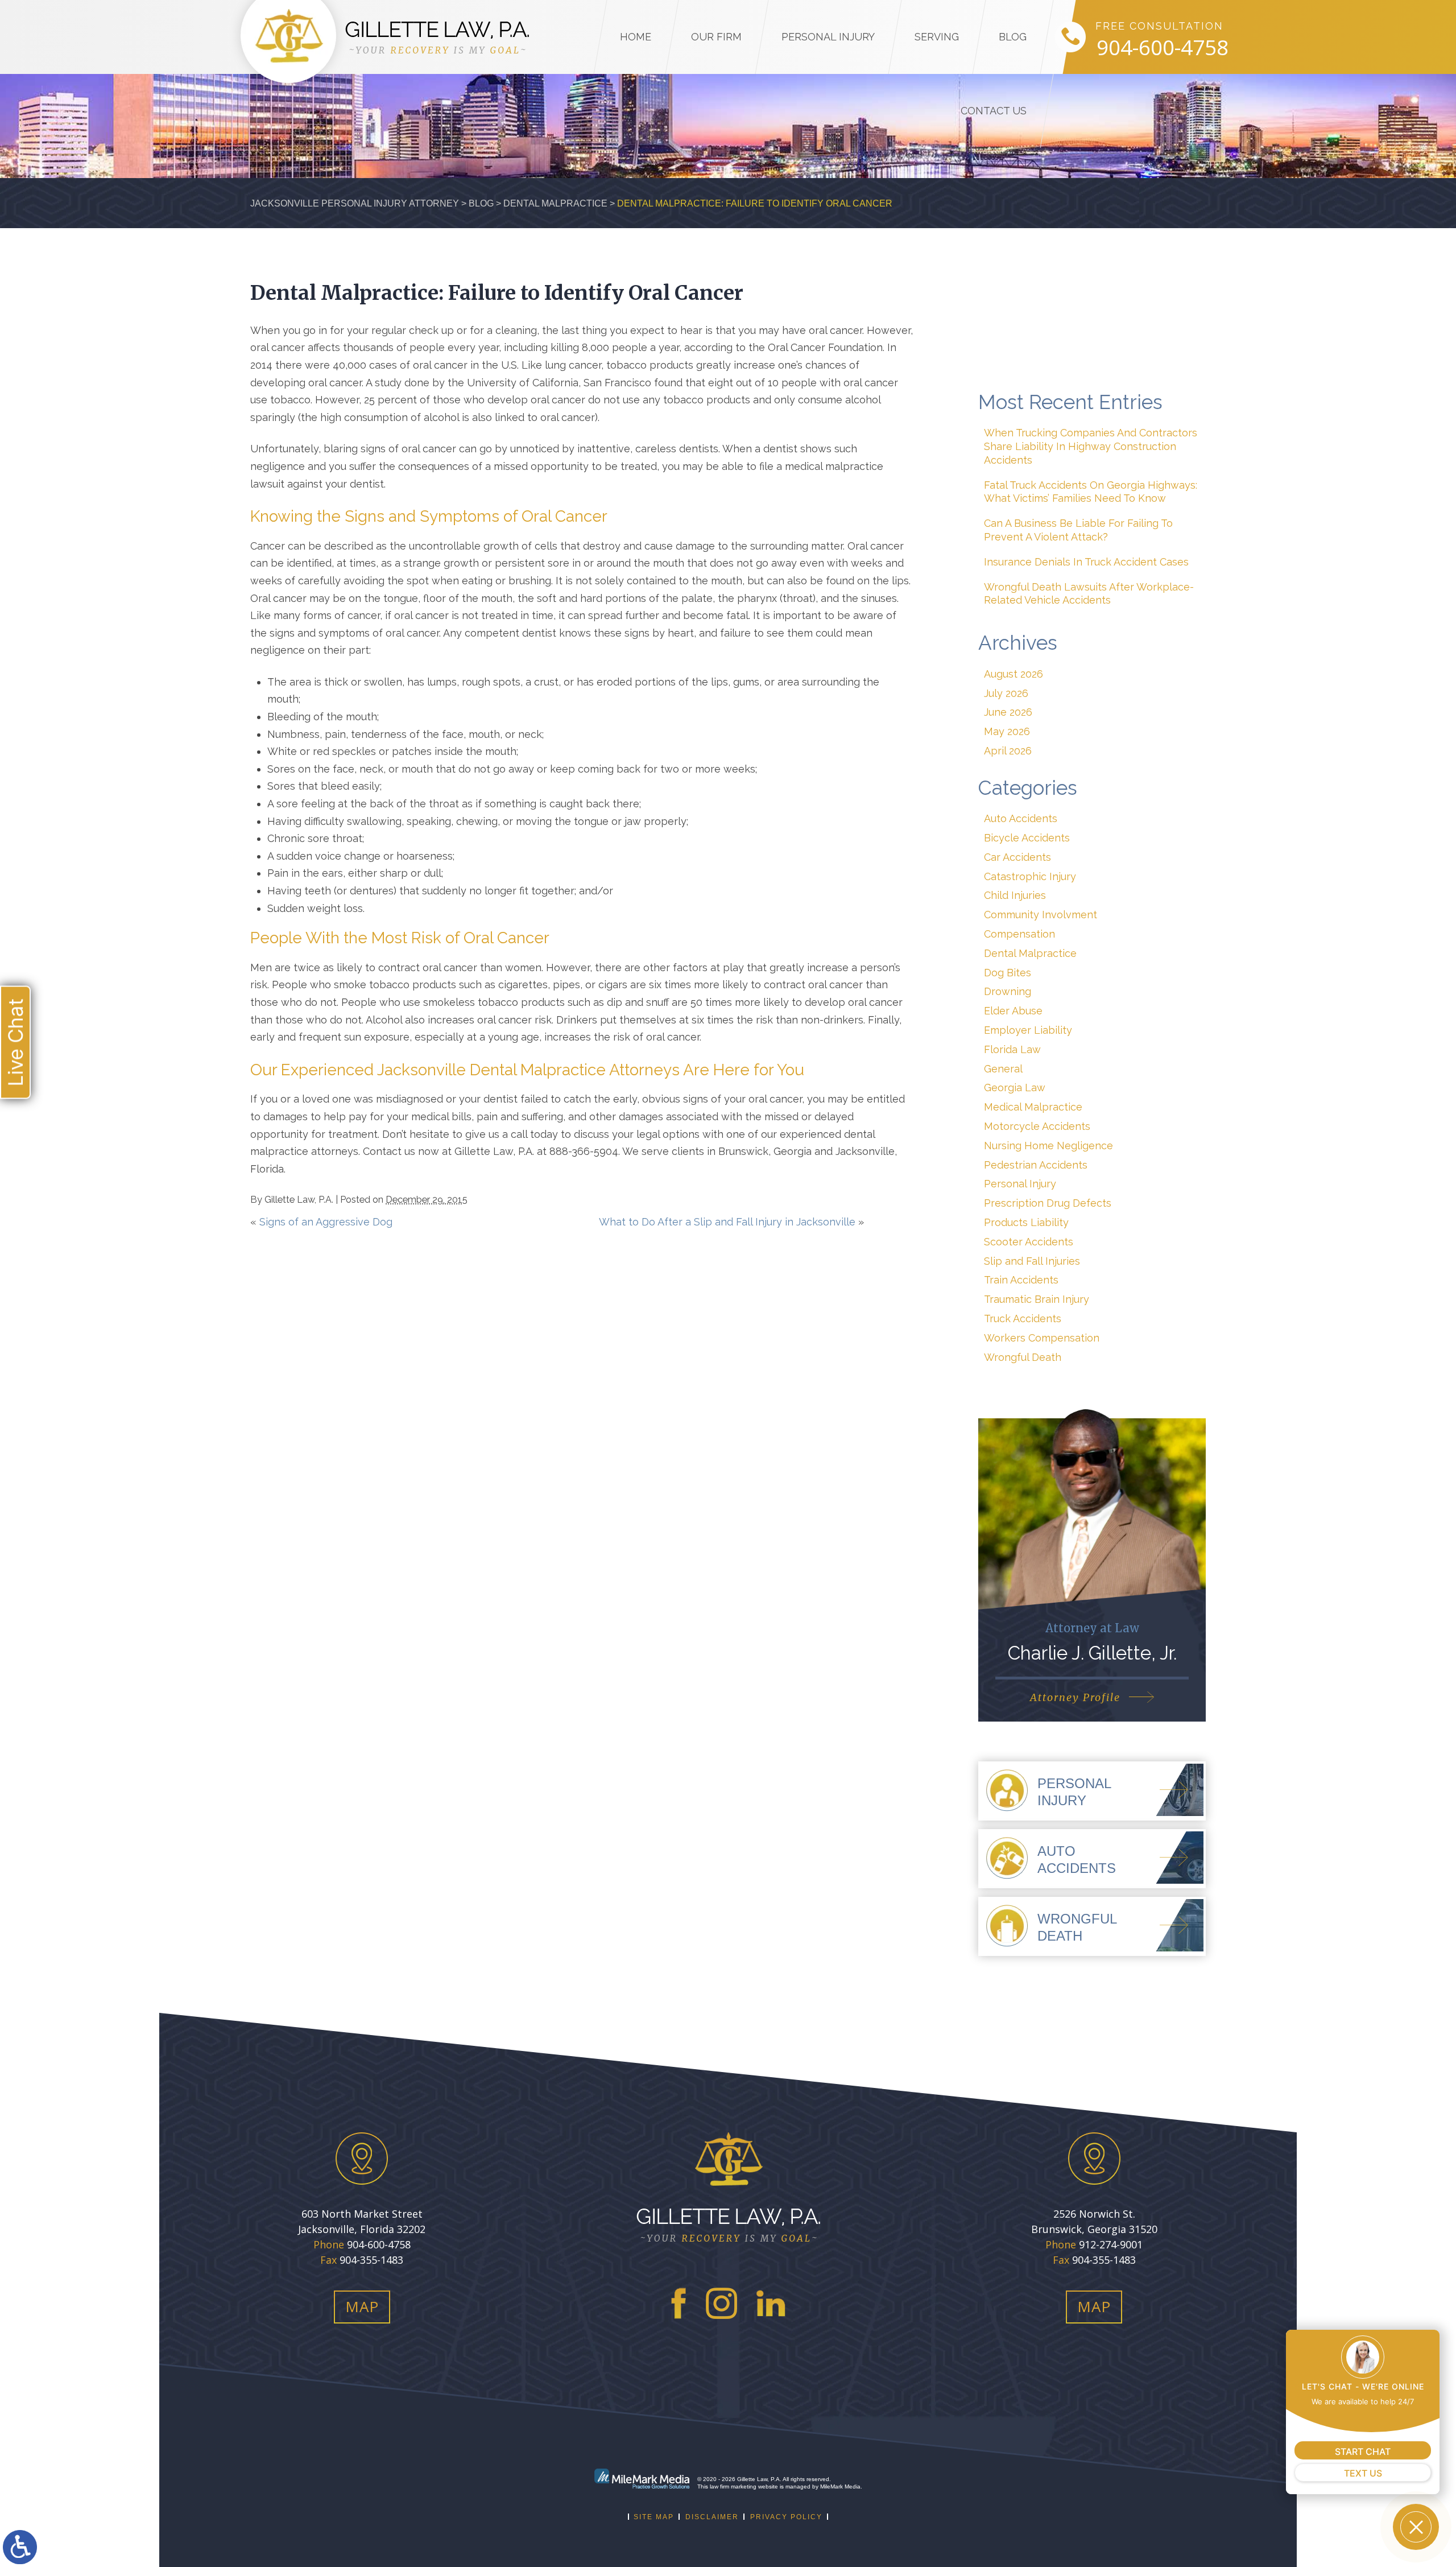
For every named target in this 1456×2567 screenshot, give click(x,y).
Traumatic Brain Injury (1037, 1299)
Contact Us (994, 111)
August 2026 (1014, 674)
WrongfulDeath (1077, 1927)
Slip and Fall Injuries (1032, 1261)
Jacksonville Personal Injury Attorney (355, 203)
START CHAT (1363, 2452)
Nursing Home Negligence (1048, 1146)
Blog (1013, 37)
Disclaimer (712, 2517)
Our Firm (716, 37)
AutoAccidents (1077, 1860)
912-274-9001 (1111, 2244)
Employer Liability (1028, 1030)
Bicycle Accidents (1027, 838)
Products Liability (1026, 1222)
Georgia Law (1015, 1088)
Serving (937, 37)
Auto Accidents (1021, 818)
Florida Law (1012, 1049)
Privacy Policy (786, 2517)
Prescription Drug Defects (1048, 1203)
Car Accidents (1017, 857)
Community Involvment (1041, 915)
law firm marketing (733, 2486)
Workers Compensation (1042, 1338)
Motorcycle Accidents (1037, 1126)
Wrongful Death (1023, 1357)
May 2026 (1007, 731)
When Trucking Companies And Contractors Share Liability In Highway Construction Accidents (1091, 446)
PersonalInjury (1074, 1792)
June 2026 (1008, 712)
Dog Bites (1008, 973)
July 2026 (1006, 693)
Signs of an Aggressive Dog (326, 1222)
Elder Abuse (1013, 1011)
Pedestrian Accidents (1036, 1165)
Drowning (1008, 991)
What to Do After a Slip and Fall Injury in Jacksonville (727, 1222)
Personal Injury (828, 37)
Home (636, 37)
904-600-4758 (1163, 48)
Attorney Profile (1075, 1697)
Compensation (1019, 934)
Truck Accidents (1023, 1318)
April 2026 (1008, 751)
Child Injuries (1015, 895)
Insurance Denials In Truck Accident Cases (1086, 562)
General (1003, 1069)
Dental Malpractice (555, 203)
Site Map (654, 2517)
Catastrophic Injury (1030, 876)
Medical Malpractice (1033, 1107)
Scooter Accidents (1029, 1242)
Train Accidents (1021, 1280)
